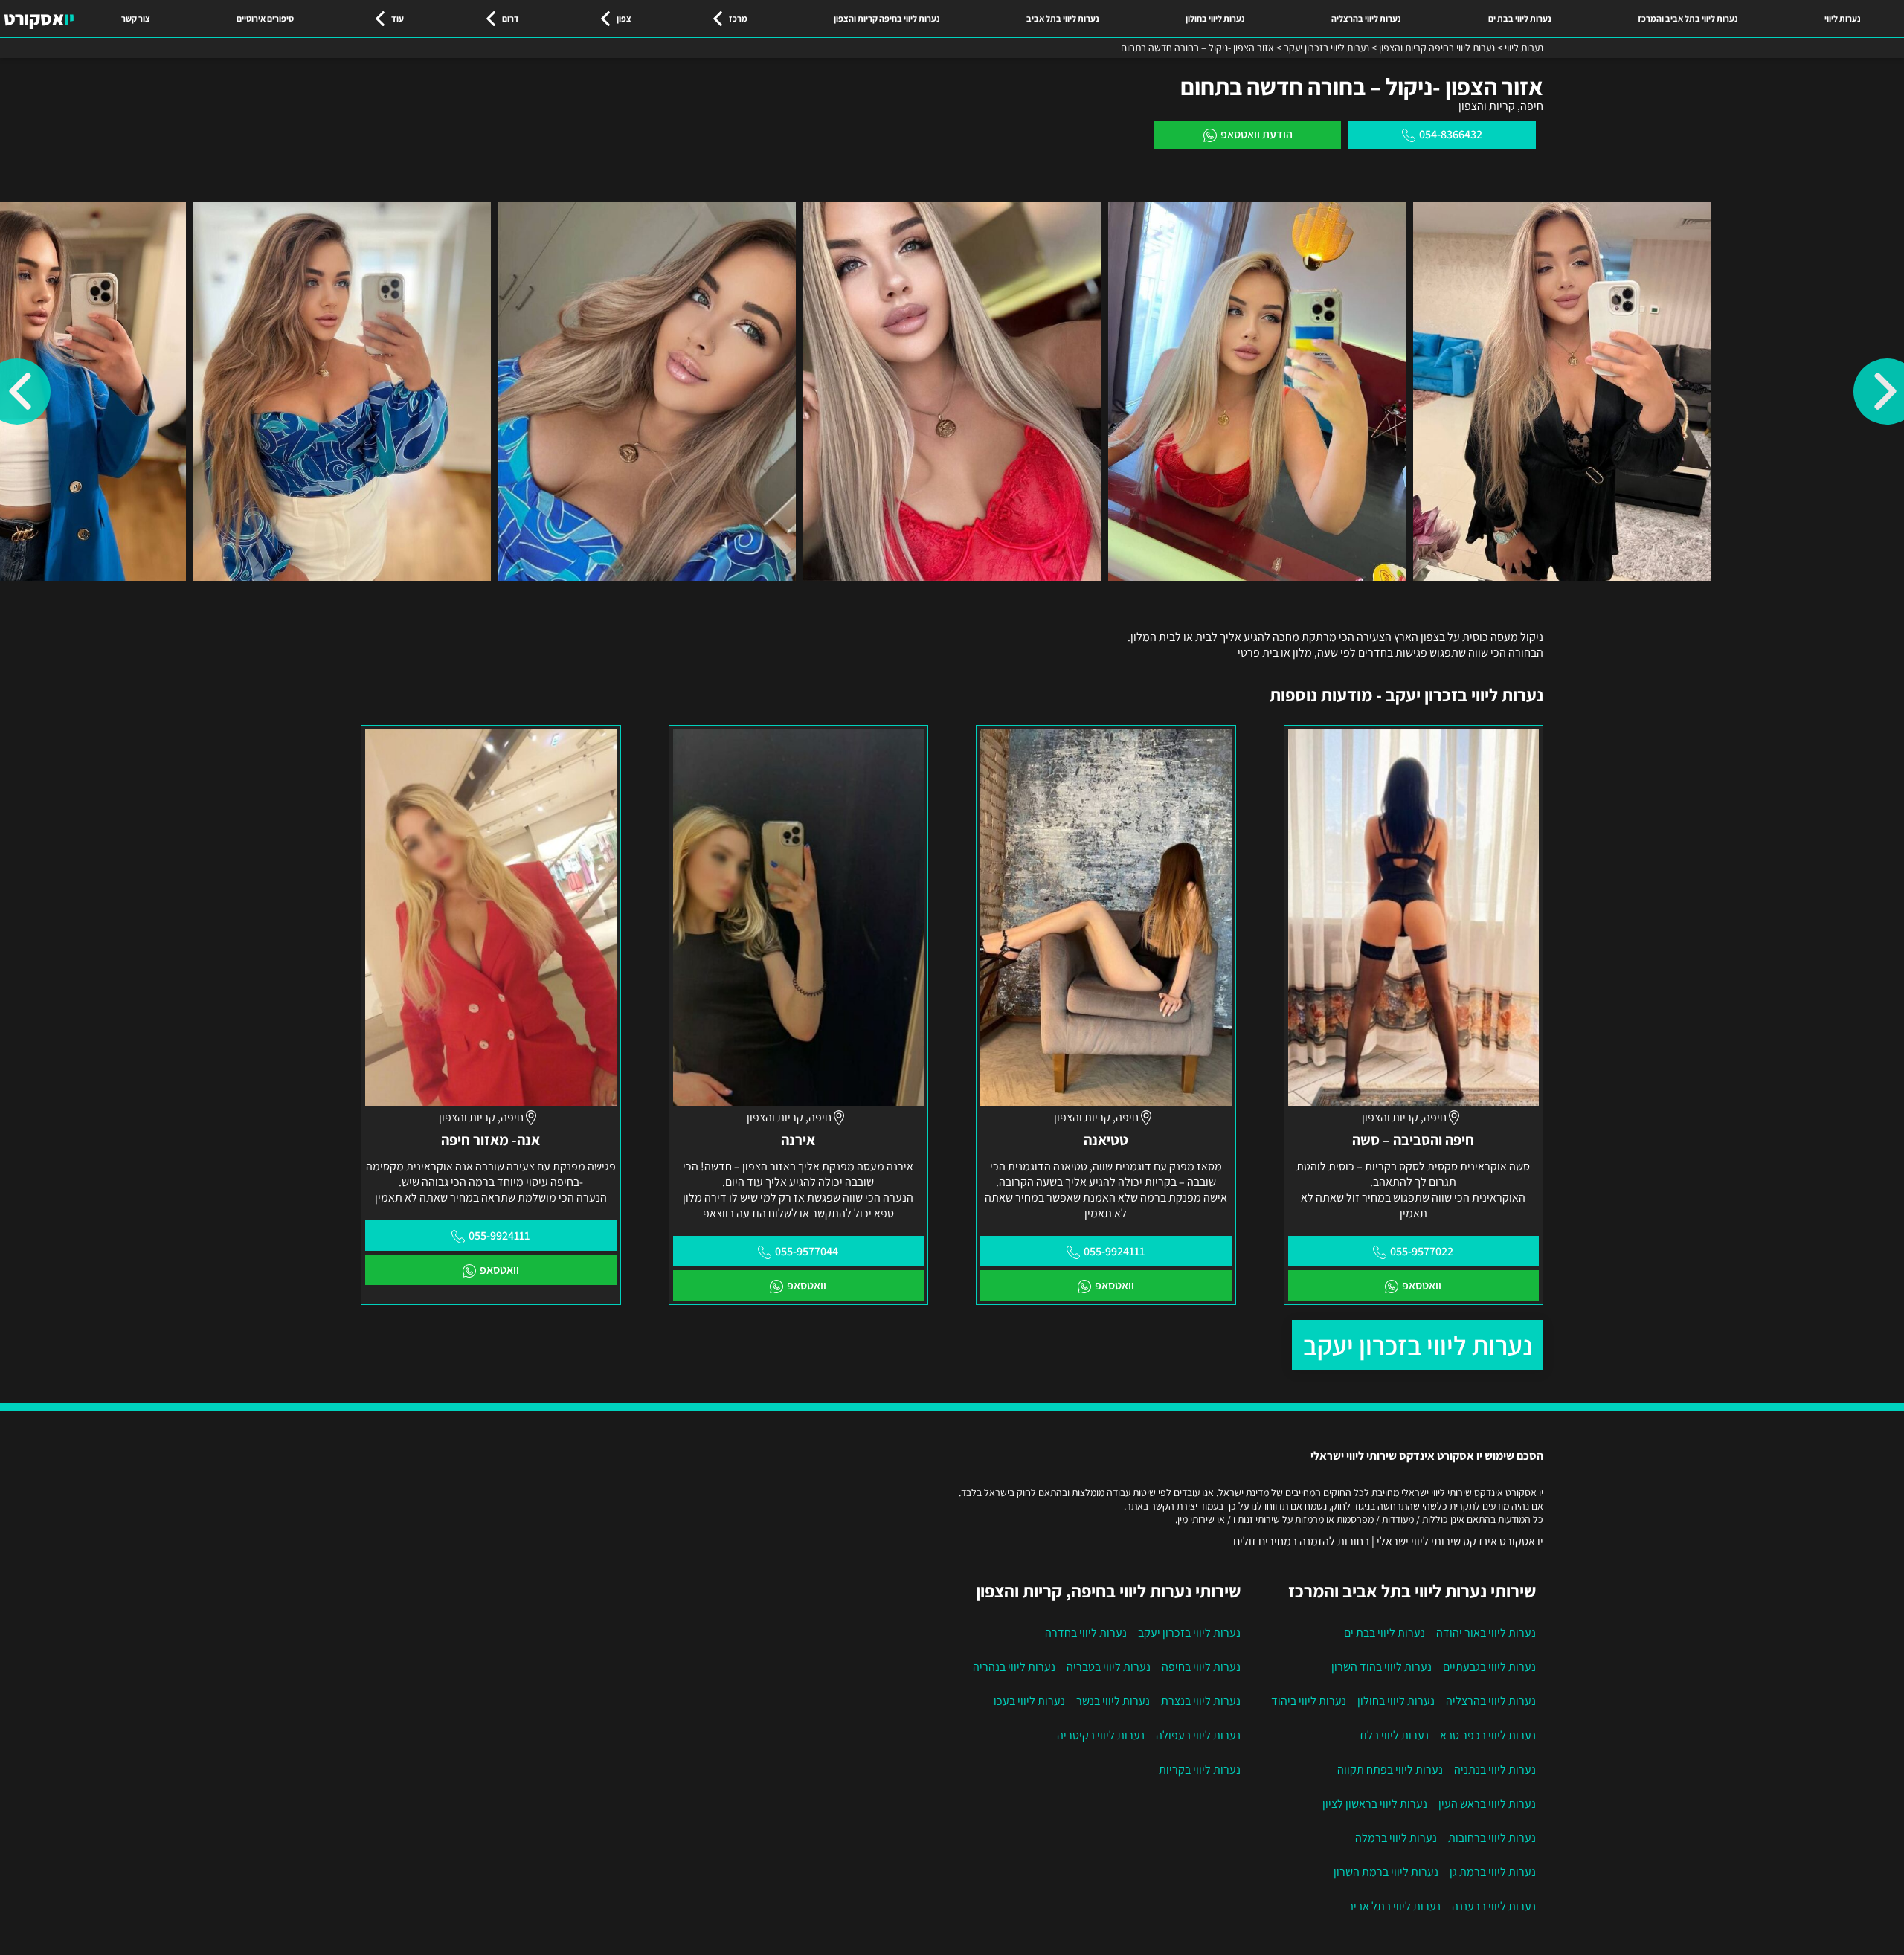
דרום (511, 18)
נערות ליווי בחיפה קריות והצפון (887, 18)
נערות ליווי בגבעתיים (1489, 1667)
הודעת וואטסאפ (1257, 134)
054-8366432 (1451, 134)
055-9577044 (807, 1251)
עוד (398, 18)
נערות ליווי (1843, 18)
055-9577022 (1422, 1251)
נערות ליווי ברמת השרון (1386, 1872)
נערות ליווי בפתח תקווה (1390, 1769)
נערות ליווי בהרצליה (1366, 18)
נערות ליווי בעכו (1029, 1701)
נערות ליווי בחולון (1215, 18)
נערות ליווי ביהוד (1309, 1701)
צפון (624, 18)
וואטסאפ (1422, 1285)
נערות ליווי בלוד (1393, 1735)
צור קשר (136, 18)
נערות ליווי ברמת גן (1493, 1872)
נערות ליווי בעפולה (1198, 1735)
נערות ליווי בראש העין (1487, 1804)
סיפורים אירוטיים (265, 18)
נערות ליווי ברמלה (1396, 1838)
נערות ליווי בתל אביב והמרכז (1688, 18)
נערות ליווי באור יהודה (1486, 1633)
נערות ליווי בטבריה (1109, 1667)
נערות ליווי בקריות (1200, 1769)
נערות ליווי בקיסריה (1101, 1735)
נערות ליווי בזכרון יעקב (1418, 1345)
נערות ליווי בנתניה (1495, 1769)
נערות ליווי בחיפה (1201, 1667)
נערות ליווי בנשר (1113, 1701)
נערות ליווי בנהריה (1014, 1667)
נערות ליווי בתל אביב (1063, 18)
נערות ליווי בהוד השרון (1382, 1667)
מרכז (738, 18)
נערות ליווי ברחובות (1492, 1838)
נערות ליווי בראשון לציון (1375, 1804)
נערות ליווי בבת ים (1520, 18)
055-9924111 (1114, 1251)
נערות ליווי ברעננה (1494, 1906)
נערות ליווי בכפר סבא (1488, 1735)
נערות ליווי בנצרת (1201, 1701)
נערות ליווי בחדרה (1086, 1633)
